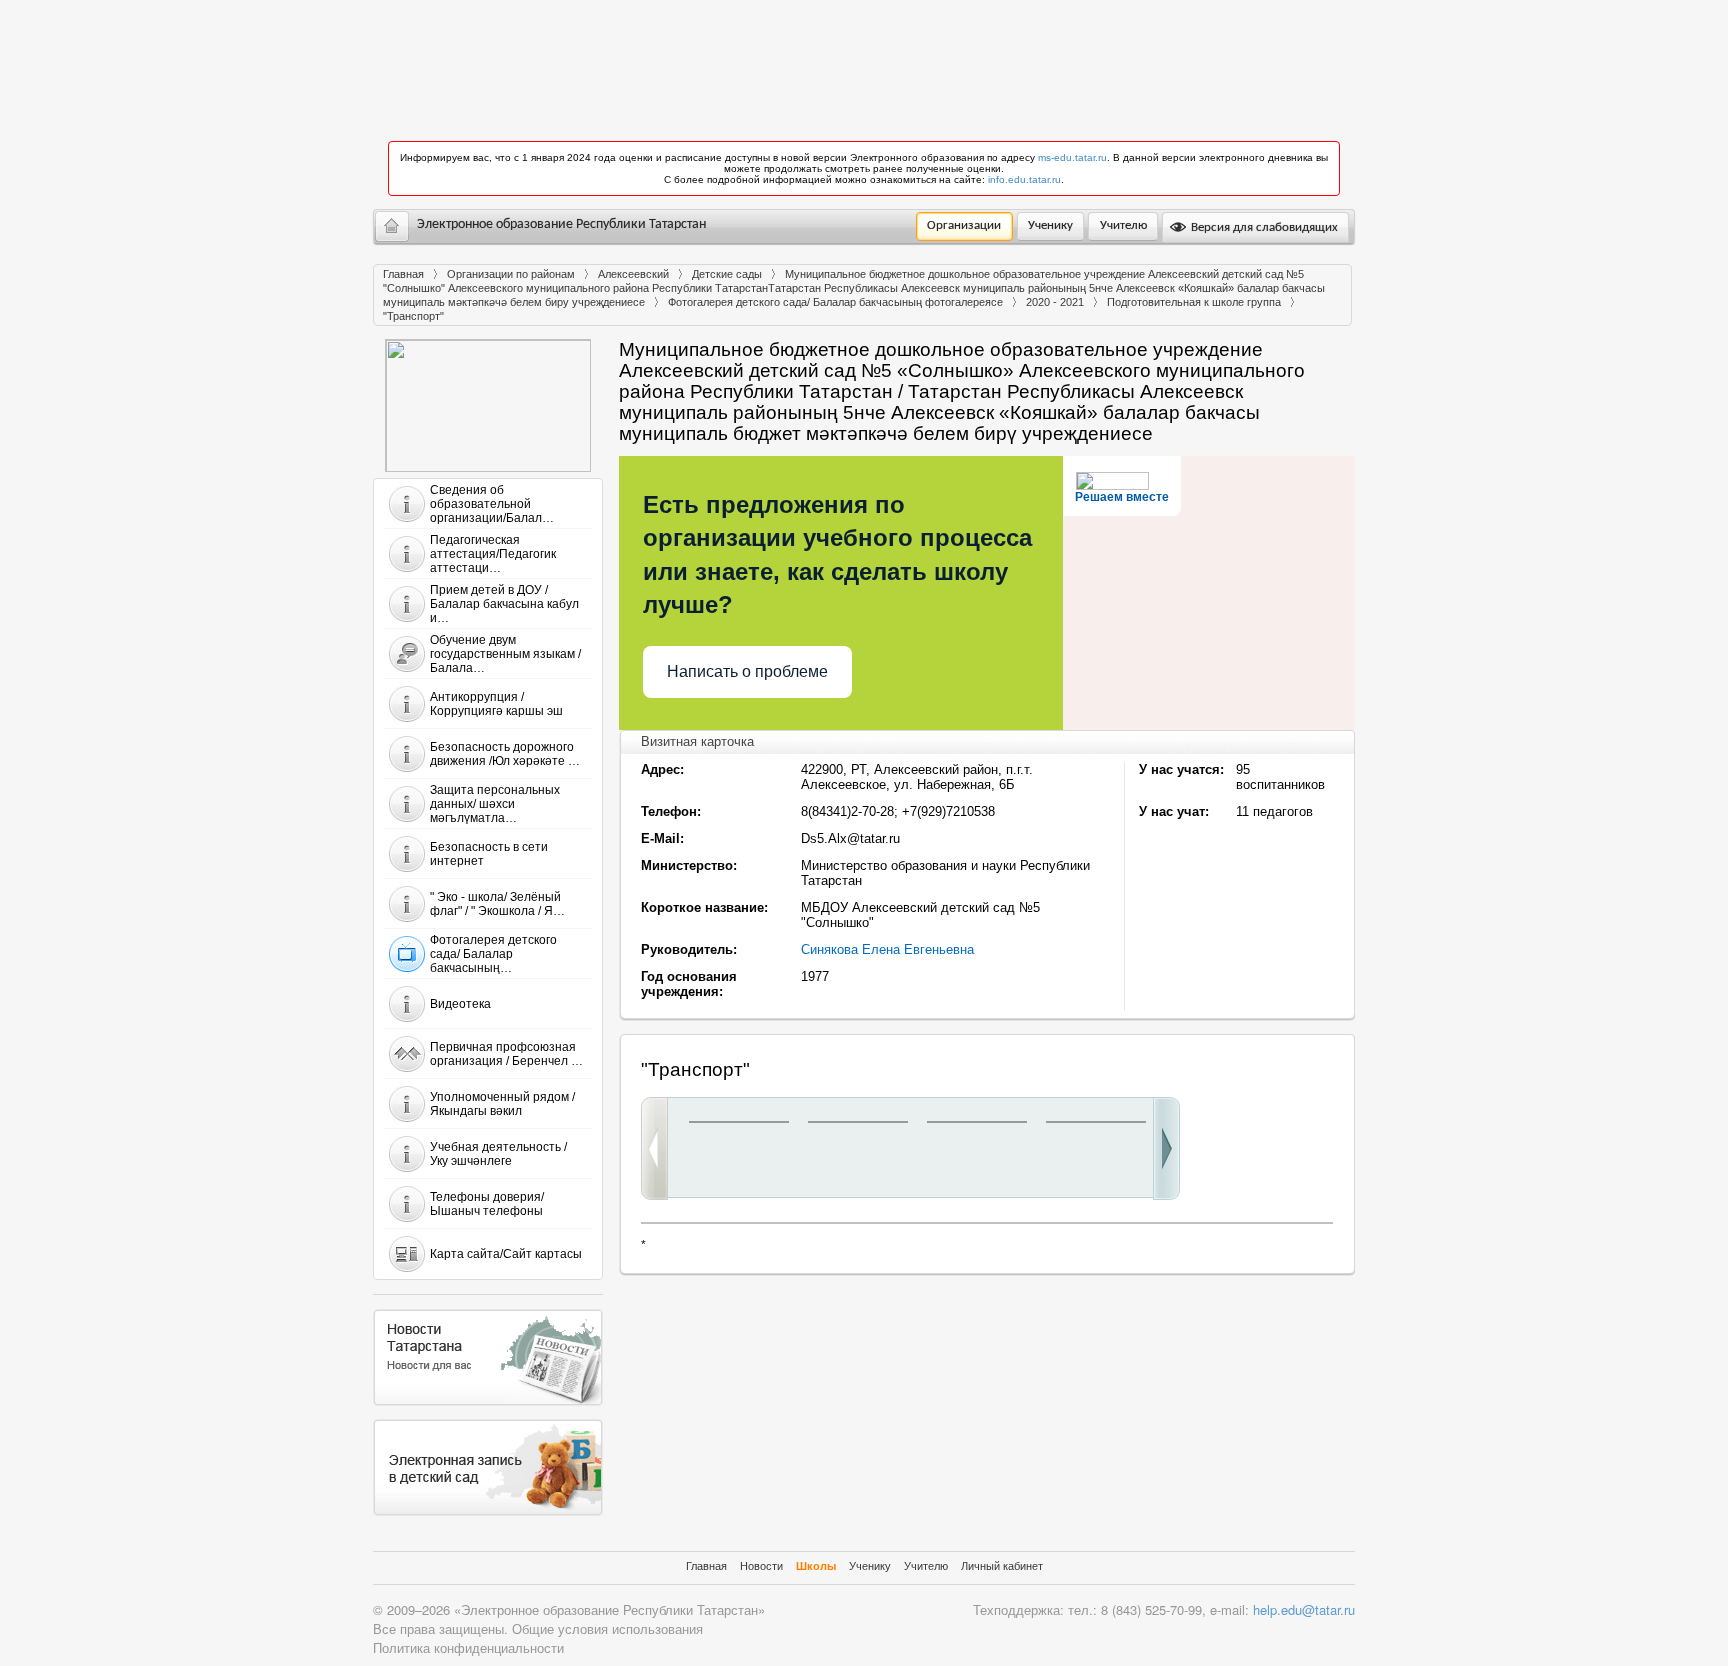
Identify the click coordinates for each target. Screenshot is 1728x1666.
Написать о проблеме (747, 671)
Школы (816, 1566)
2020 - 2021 (1055, 302)
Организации (964, 225)
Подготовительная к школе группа (1194, 302)
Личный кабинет (1002, 1566)
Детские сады (727, 274)
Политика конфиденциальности (468, 1647)
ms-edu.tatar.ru (1072, 157)
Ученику (1050, 225)
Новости (761, 1566)
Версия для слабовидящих (1263, 227)
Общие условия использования (607, 1628)
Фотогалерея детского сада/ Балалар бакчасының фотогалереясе (835, 302)
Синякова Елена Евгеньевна (887, 949)
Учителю (1123, 225)
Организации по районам (511, 274)
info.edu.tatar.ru (1024, 179)
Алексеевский (633, 274)
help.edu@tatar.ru (1304, 1609)
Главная (403, 274)
